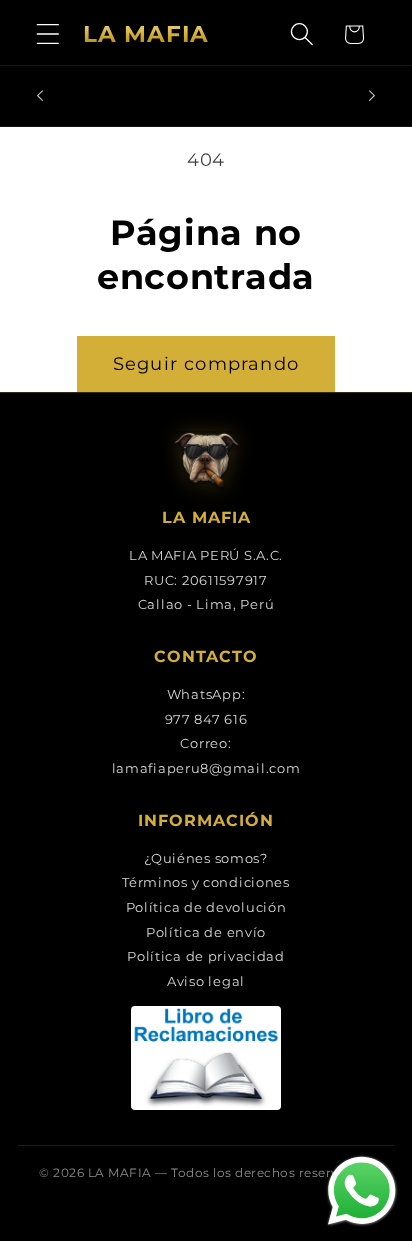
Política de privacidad (206, 956)
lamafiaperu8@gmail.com (206, 768)
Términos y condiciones (206, 882)
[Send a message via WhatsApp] (362, 1191)
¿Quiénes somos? (206, 858)
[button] (48, 34)
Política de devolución (206, 907)
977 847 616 (206, 719)
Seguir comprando (206, 364)
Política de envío (206, 932)
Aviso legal (206, 981)
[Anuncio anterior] (40, 96)
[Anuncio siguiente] (372, 96)
